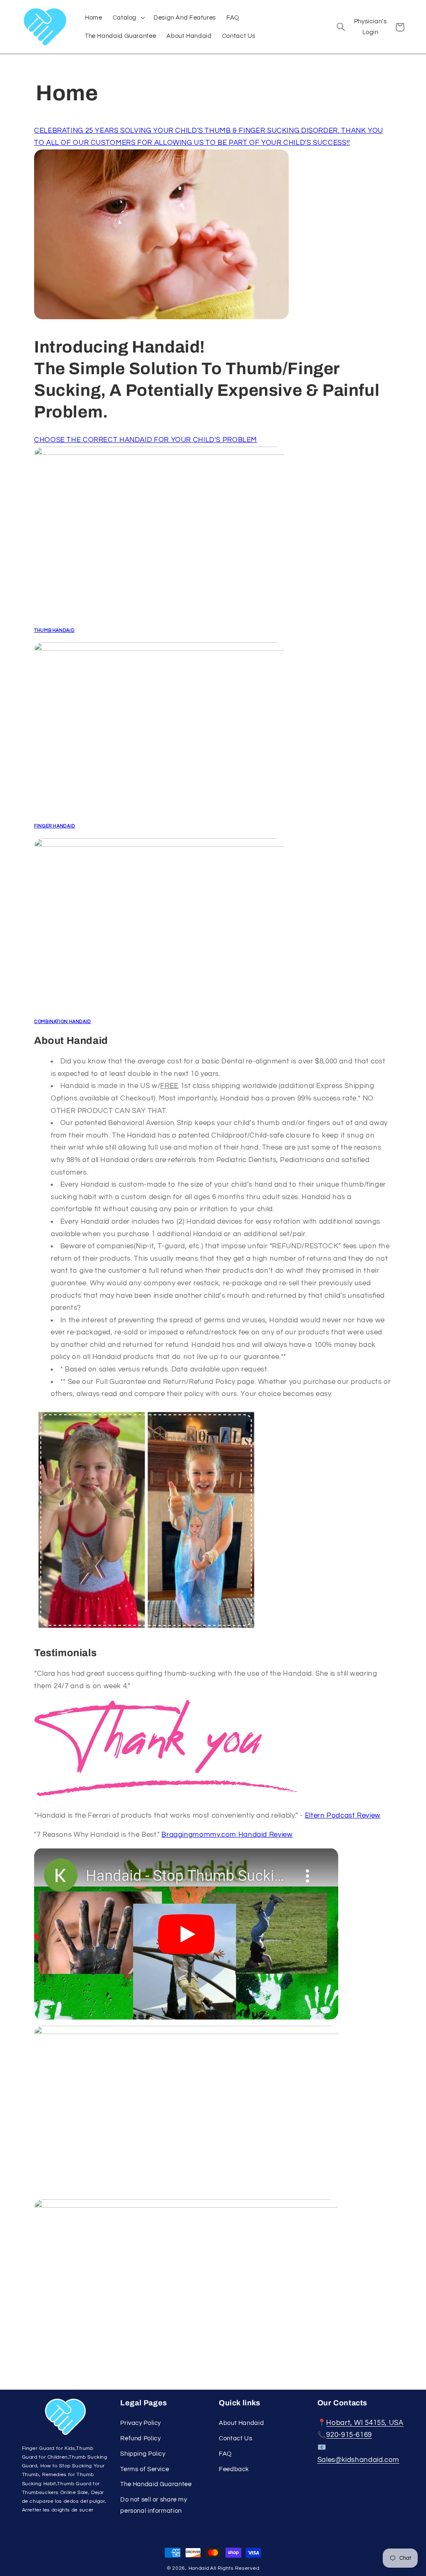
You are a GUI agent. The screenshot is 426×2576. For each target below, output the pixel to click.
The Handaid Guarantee (156, 2484)
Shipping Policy (143, 2454)
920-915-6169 (349, 2435)
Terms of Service (145, 2469)
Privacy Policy (141, 2423)
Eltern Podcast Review (343, 1816)
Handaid (199, 2568)
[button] (128, 17)
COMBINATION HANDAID (63, 1022)
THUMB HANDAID (54, 630)
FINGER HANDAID (55, 826)
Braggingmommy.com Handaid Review (227, 1835)
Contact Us (235, 2438)
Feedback (234, 2469)
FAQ (225, 2454)
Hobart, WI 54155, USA (365, 2423)
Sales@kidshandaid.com (358, 2460)
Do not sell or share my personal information (154, 2505)
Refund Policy (140, 2438)
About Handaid (241, 2423)
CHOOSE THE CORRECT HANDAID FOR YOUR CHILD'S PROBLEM (146, 440)
